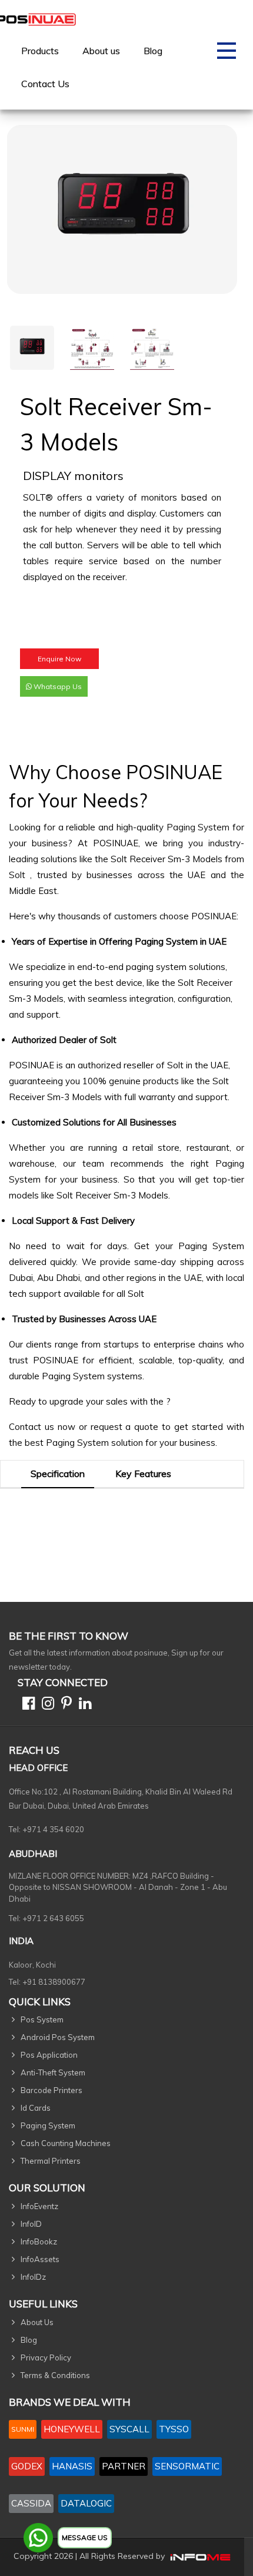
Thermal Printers (51, 2161)
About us (101, 51)
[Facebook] (26, 1705)
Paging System (198, 827)
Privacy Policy (46, 2358)
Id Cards (36, 2108)
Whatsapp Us (57, 686)
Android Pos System (58, 2037)
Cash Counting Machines (66, 2143)
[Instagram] (46, 1705)
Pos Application (49, 2055)
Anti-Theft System (53, 2072)
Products (40, 51)
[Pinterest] (64, 1705)
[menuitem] (40, 51)
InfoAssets (40, 2259)
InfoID (31, 2224)
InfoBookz (39, 2241)
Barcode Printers (51, 2090)
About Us (37, 2322)
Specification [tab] (58, 1474)
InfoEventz (39, 2206)
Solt (19, 875)
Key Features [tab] (143, 1474)
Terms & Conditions (55, 2375)
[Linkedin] (83, 1705)
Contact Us (45, 84)
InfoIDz (33, 2277)
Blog (153, 51)
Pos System (42, 2019)
